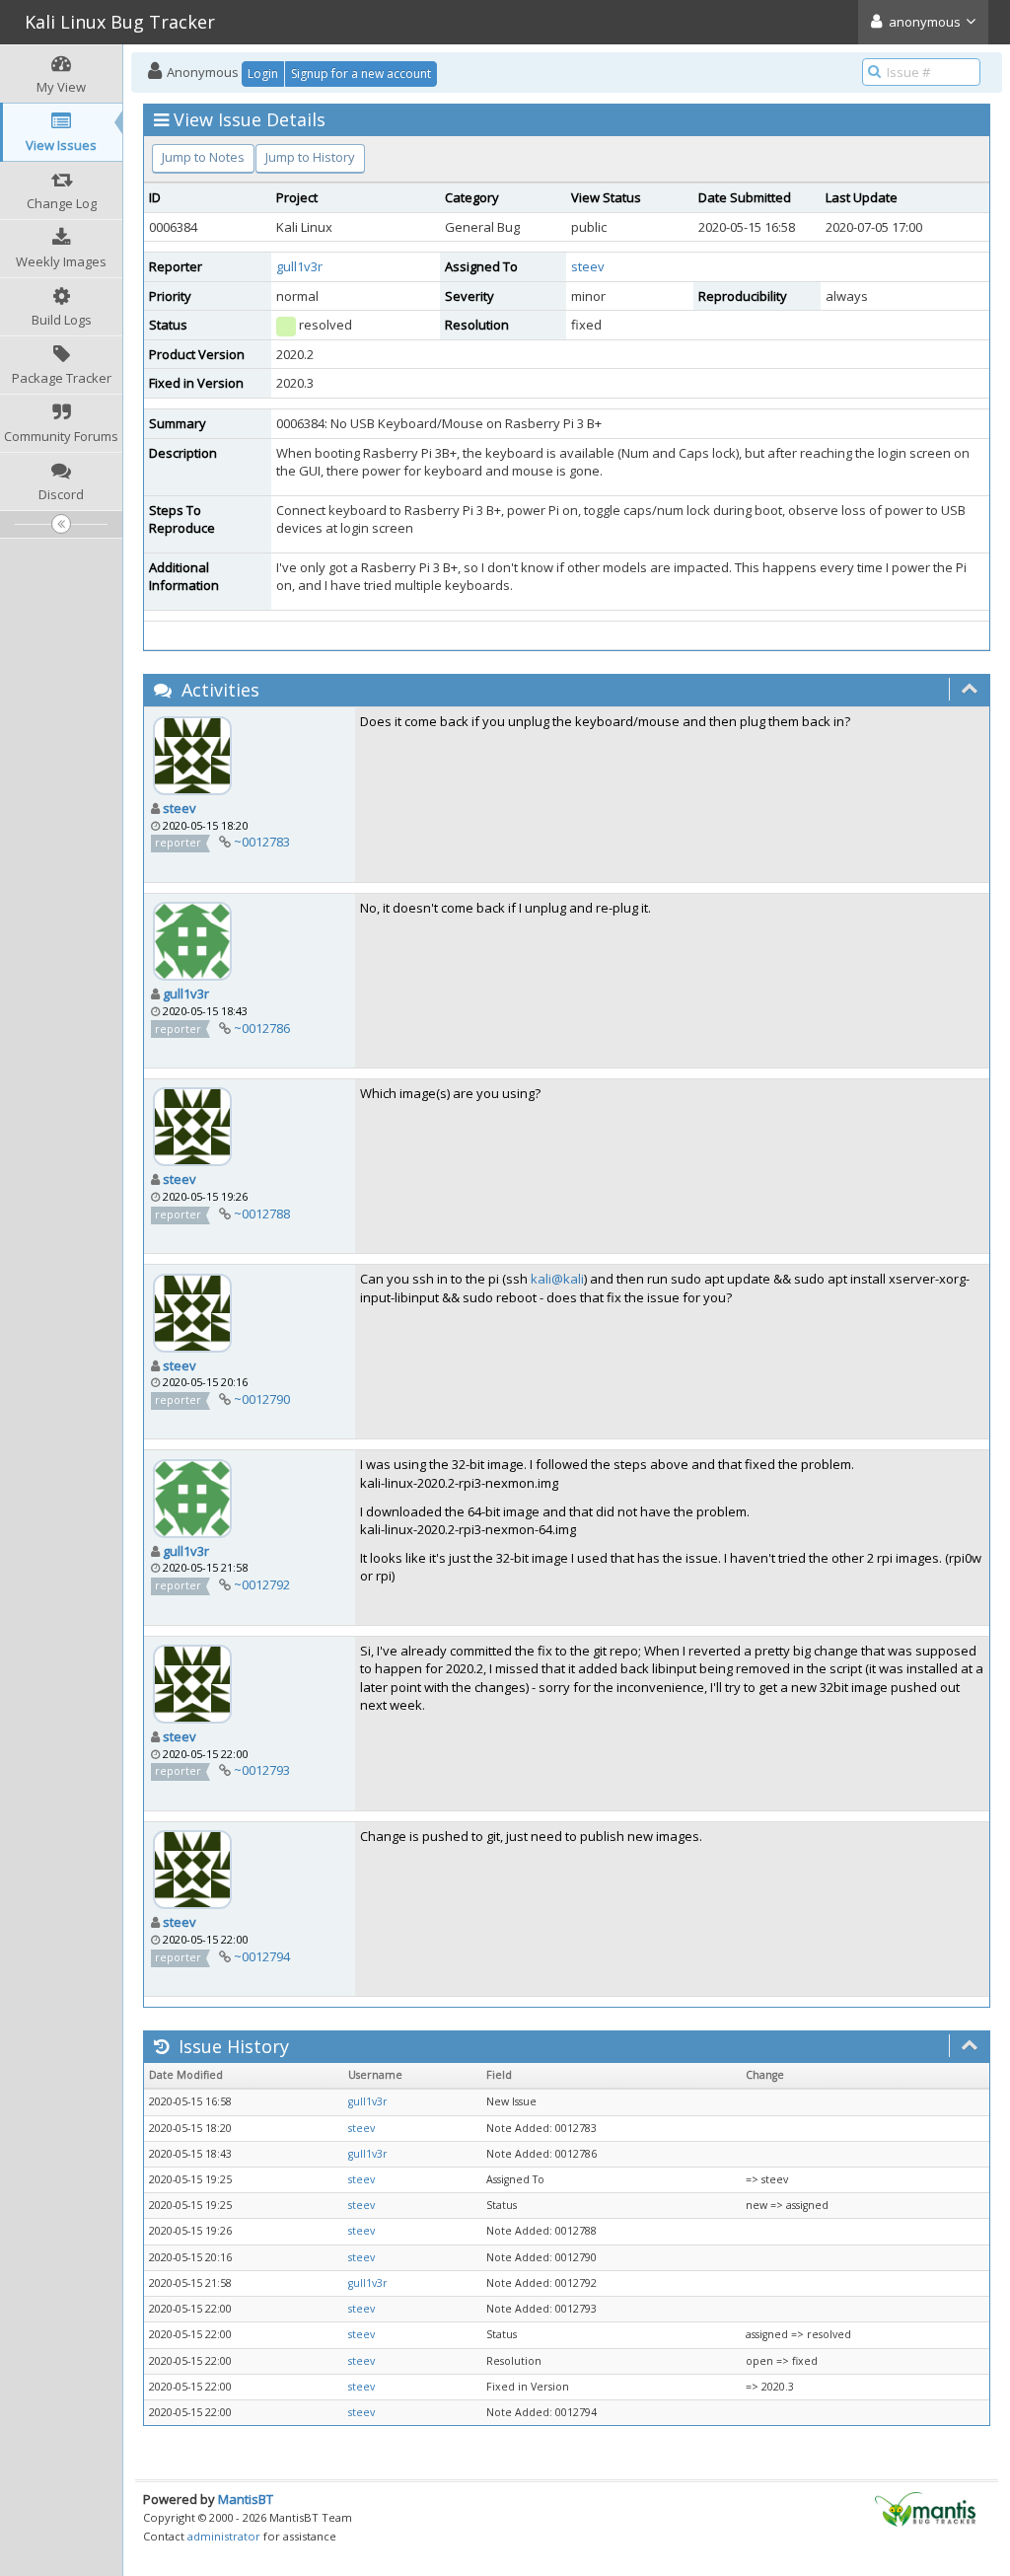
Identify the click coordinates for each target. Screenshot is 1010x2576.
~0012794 (262, 1956)
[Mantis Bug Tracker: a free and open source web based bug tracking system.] (925, 2508)
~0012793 (262, 1770)
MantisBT (246, 2499)
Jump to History (310, 157)
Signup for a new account (361, 74)
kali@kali (557, 1279)
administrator (224, 2536)
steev (588, 266)
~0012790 (262, 1399)
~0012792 (262, 1584)
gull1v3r (299, 266)
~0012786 (262, 1028)
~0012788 (262, 1214)
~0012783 (262, 842)
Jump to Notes (203, 157)
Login (263, 74)
